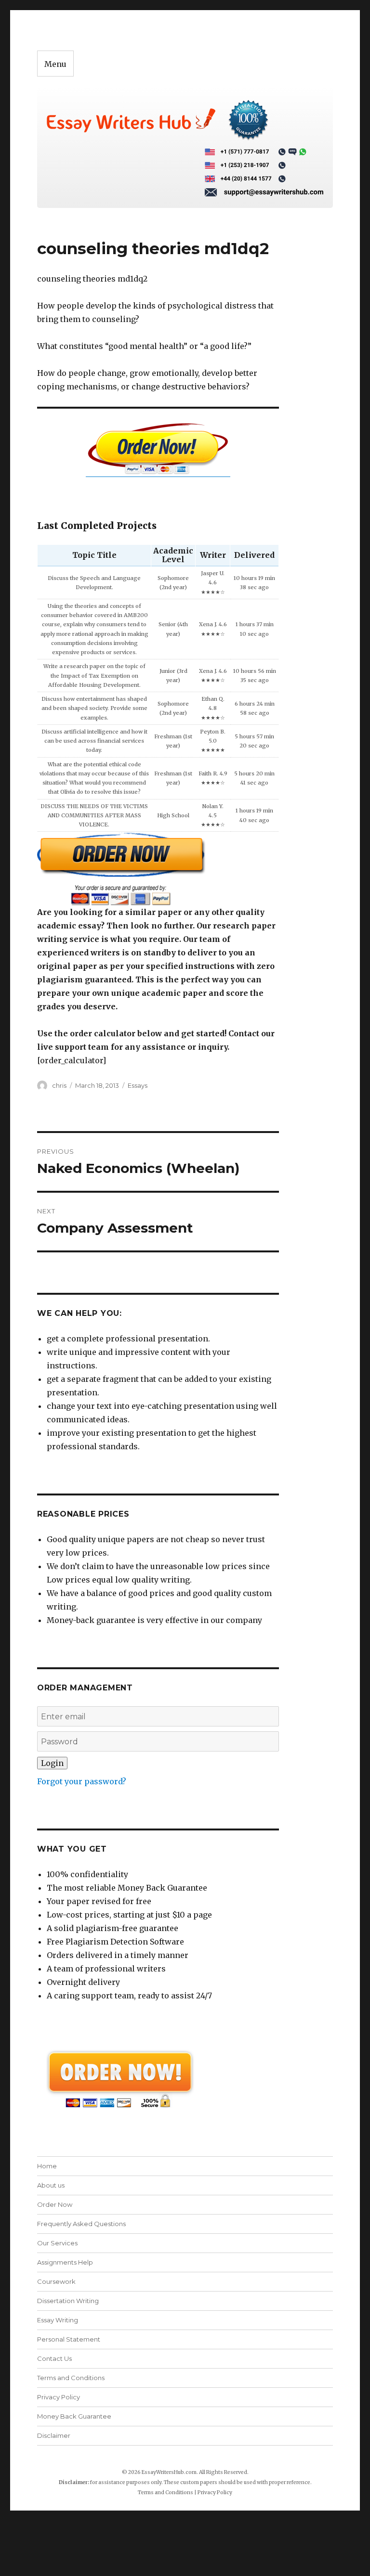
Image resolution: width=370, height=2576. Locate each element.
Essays (138, 1085)
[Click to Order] (158, 869)
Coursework (56, 2281)
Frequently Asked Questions (81, 2224)
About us (51, 2185)
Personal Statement (69, 2339)
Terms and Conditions (71, 2378)
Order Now (55, 2204)
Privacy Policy (59, 2397)
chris (59, 1085)
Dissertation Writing (68, 2301)
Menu (55, 64)
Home (47, 2166)
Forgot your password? (82, 1781)
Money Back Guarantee (74, 2416)
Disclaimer (54, 2435)
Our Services (57, 2243)
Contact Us (54, 2358)
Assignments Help (65, 2262)
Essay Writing (58, 2320)
